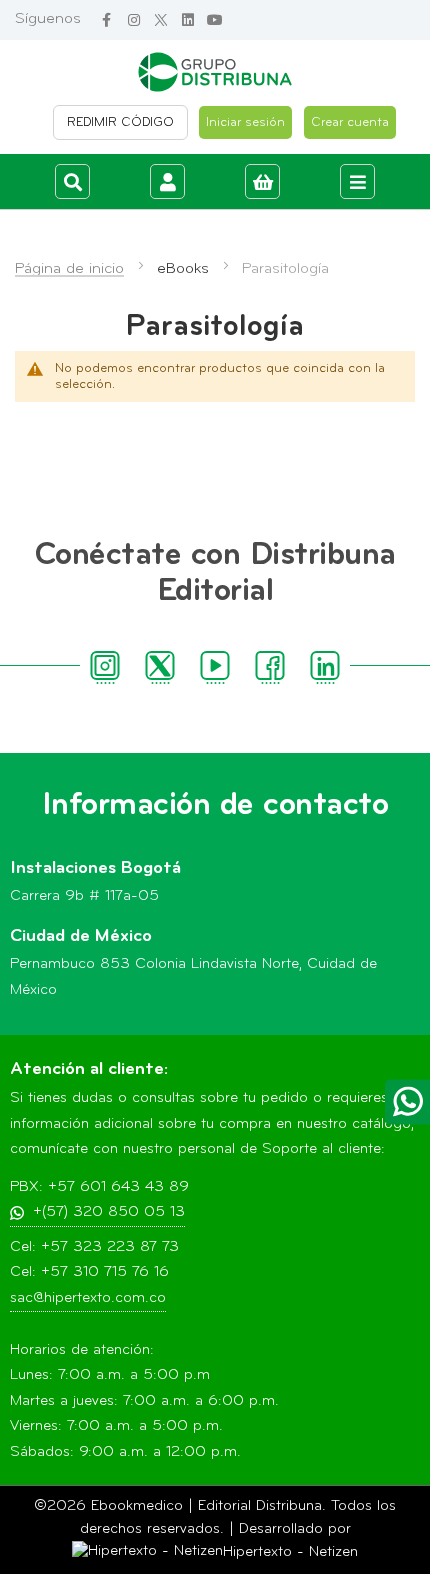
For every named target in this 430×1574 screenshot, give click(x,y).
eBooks (183, 269)
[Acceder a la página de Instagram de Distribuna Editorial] (133, 20)
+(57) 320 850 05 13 (109, 1212)
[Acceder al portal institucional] (215, 72)
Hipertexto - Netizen (290, 1552)
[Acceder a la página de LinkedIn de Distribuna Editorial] (187, 20)
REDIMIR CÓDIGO (120, 122)
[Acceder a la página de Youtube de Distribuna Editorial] (214, 20)
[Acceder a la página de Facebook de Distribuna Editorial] (106, 20)
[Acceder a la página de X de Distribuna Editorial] (160, 20)
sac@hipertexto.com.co (88, 1298)
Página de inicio (69, 269)
